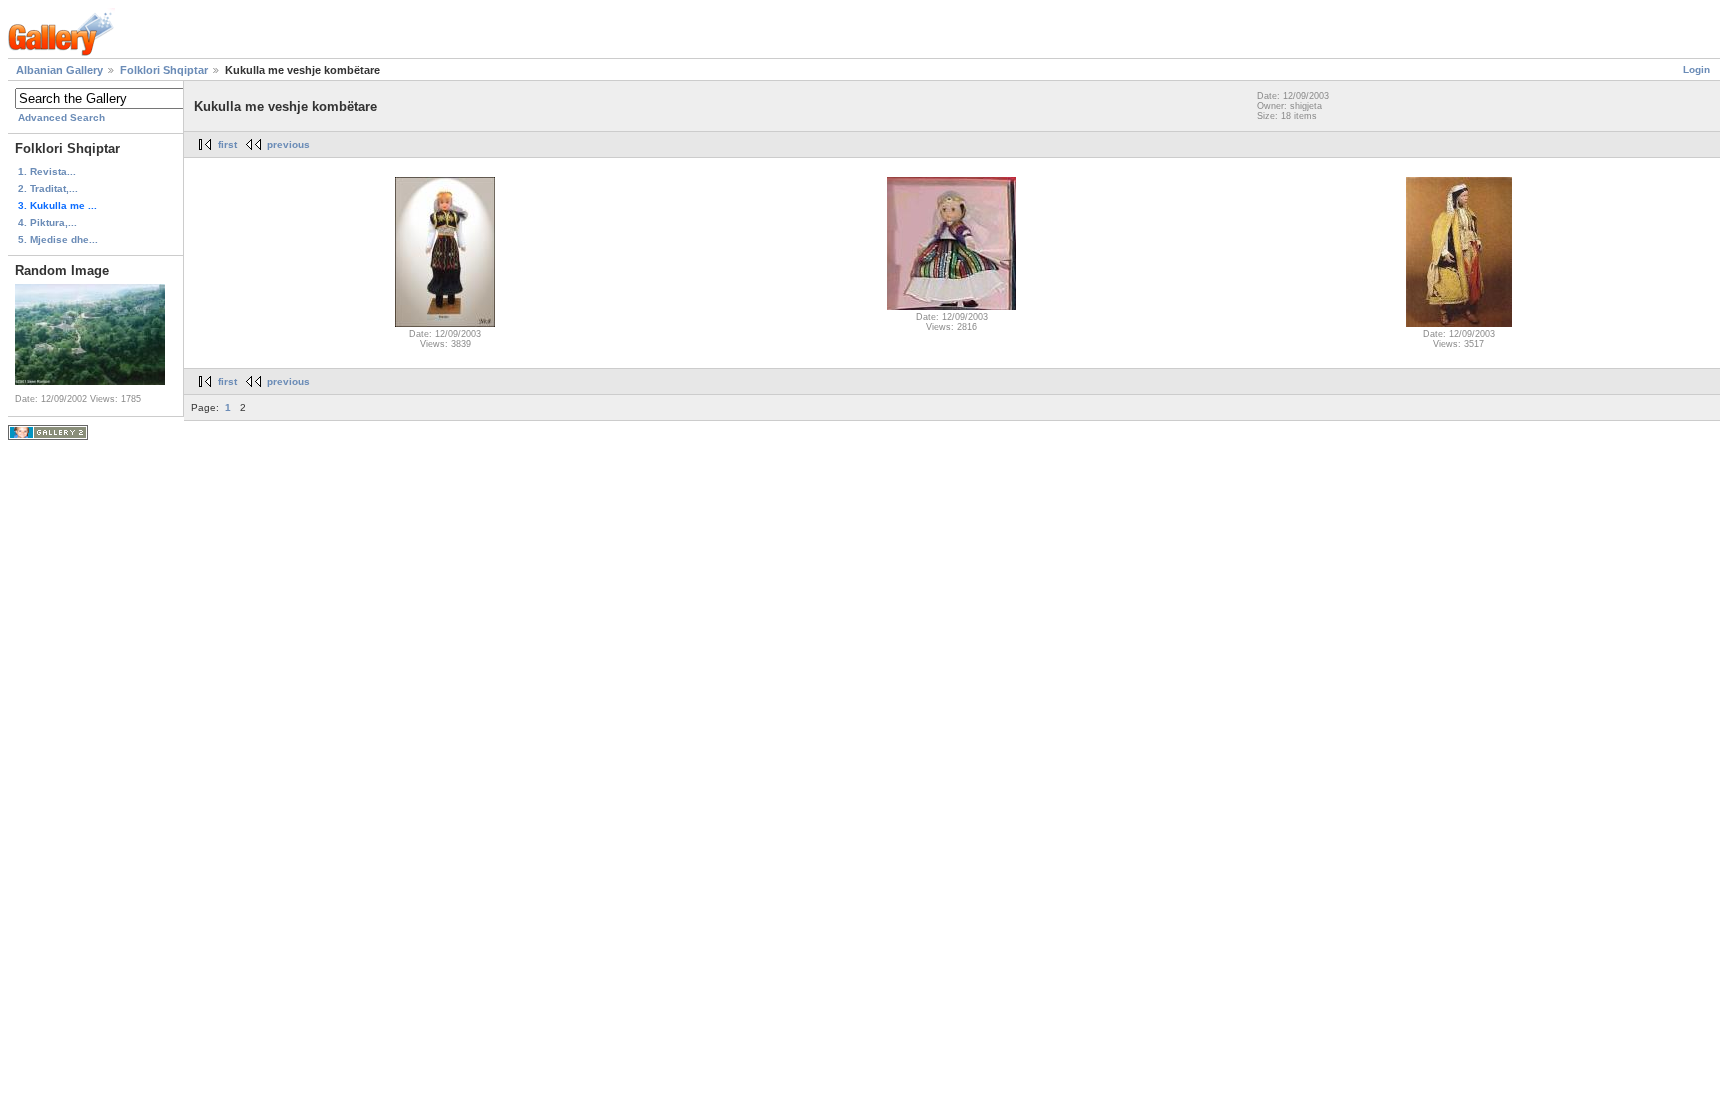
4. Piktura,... (47, 222)
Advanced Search (61, 117)
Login (1696, 69)
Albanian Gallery (59, 70)
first (227, 144)
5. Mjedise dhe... (58, 239)
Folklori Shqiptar (164, 70)
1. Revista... (47, 171)
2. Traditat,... (48, 188)
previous (288, 144)
